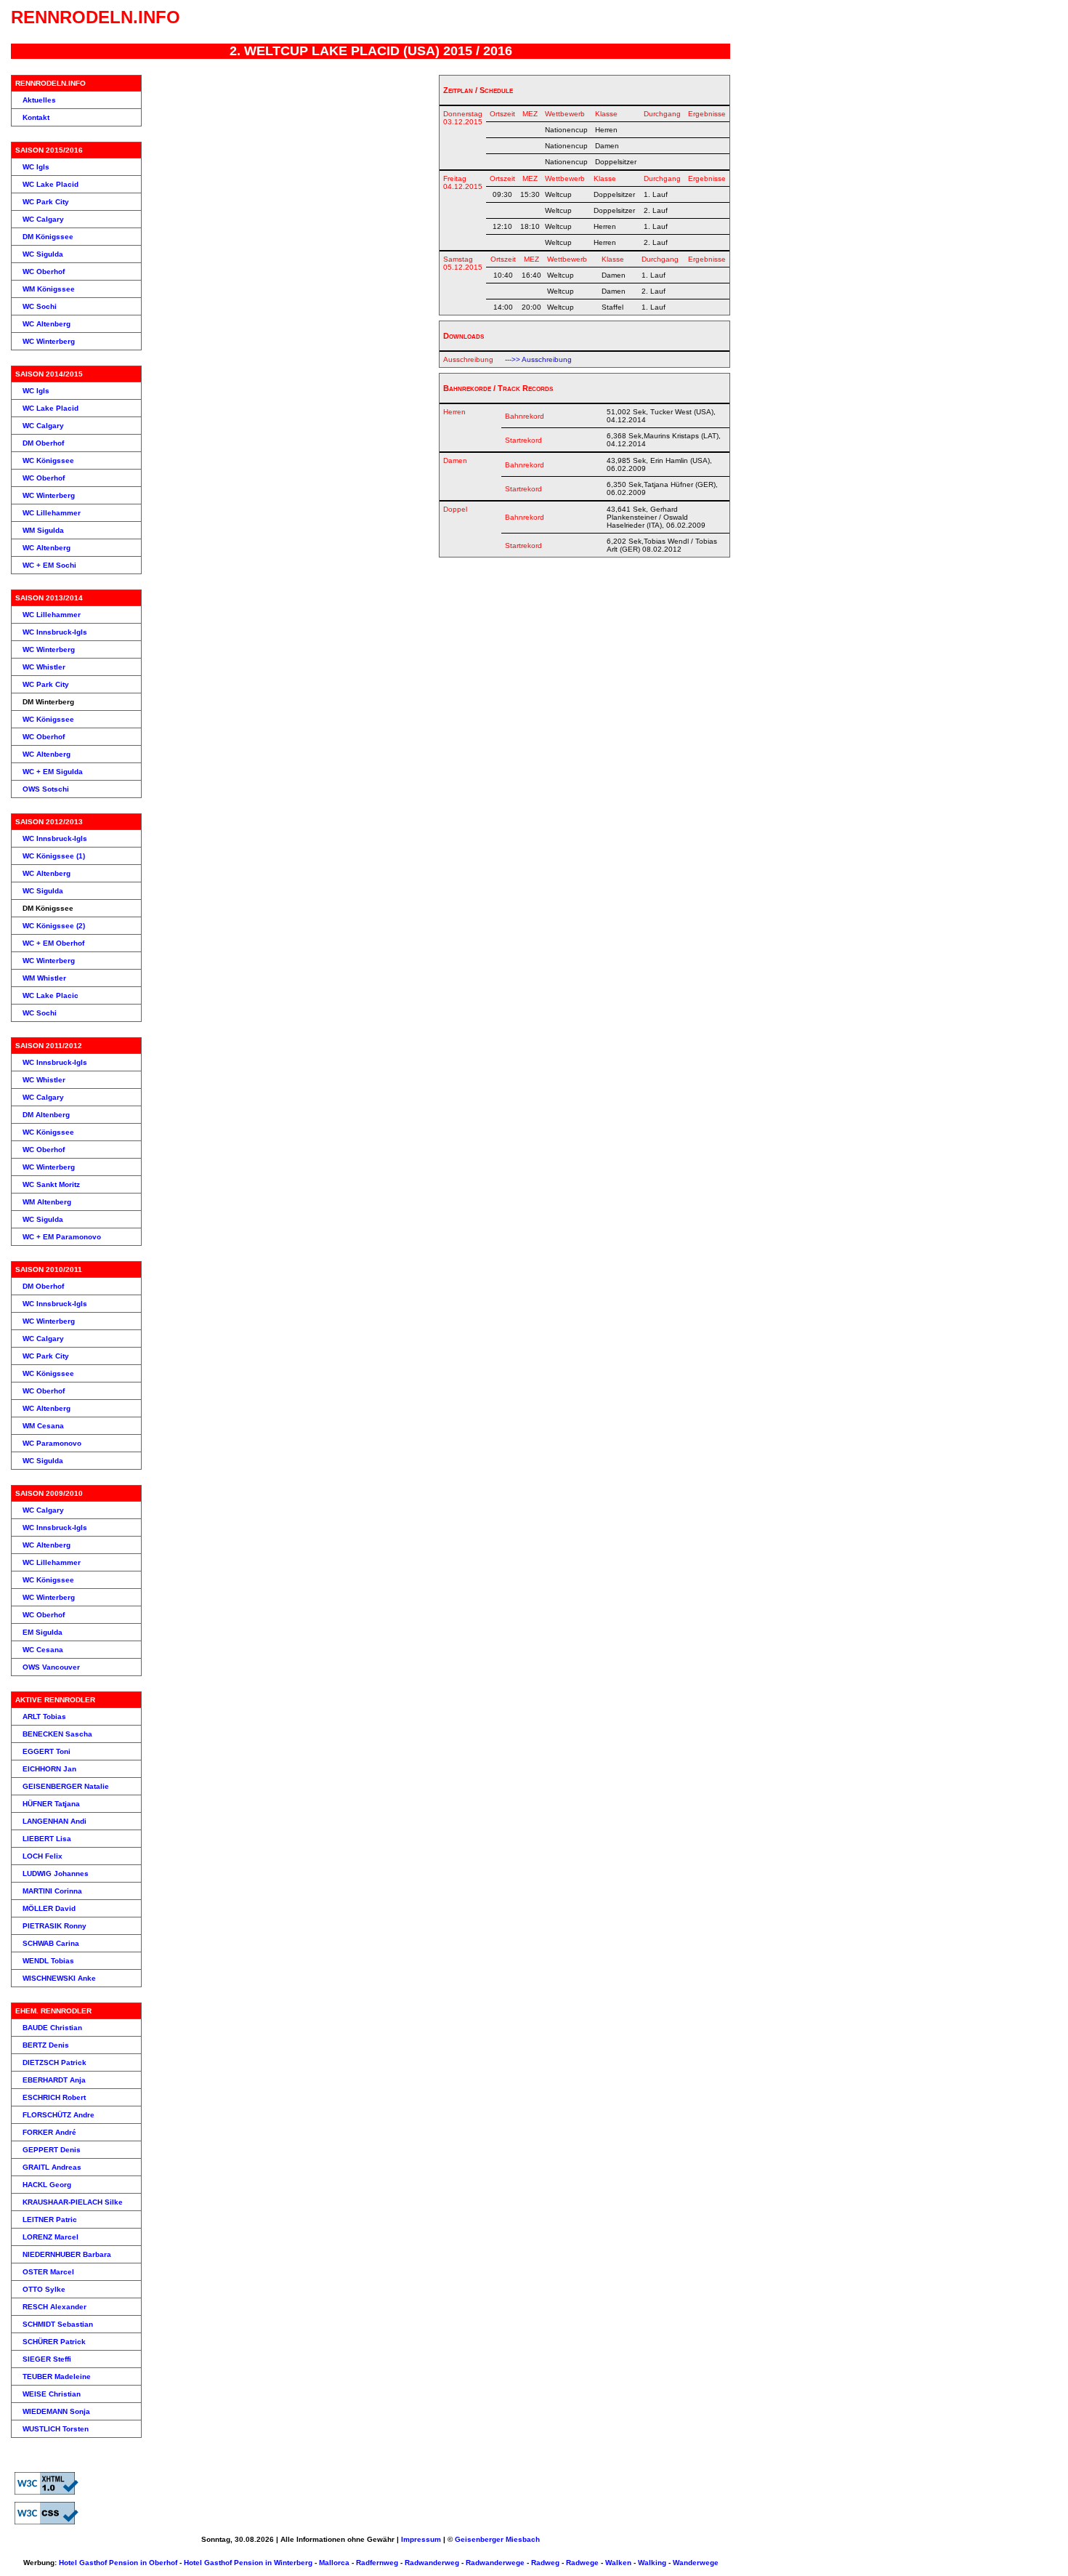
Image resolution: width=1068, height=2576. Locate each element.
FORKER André (49, 2132)
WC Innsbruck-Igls (55, 632)
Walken (618, 2563)
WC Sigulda (43, 254)
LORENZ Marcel (50, 2237)
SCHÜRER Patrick (54, 2342)
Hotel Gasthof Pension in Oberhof (118, 2563)
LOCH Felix (43, 1856)
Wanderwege (696, 2563)
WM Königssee (49, 289)
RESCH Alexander (54, 2307)
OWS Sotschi (46, 789)
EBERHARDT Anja (54, 2080)
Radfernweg (377, 2563)
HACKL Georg (47, 2185)
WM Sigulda (43, 530)
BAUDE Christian (52, 2028)
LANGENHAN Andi (54, 1821)
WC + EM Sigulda (53, 772)
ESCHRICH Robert (54, 2097)
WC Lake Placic (50, 995)
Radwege (582, 2563)
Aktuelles (39, 100)
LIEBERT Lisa (47, 1839)
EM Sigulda (43, 1632)
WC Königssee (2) (54, 926)
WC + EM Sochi (49, 565)
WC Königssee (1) (54, 856)
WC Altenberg (46, 324)
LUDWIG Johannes (56, 1873)
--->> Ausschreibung (538, 359)
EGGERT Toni (46, 1751)
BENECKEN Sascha (57, 1734)
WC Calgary (43, 219)
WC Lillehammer (52, 513)
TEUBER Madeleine (57, 2376)
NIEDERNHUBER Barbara (67, 2254)
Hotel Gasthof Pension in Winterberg (248, 2563)
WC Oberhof (44, 271)
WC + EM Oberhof (53, 943)
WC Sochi (40, 306)
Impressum (421, 2539)
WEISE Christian (52, 2394)
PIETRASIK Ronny (54, 1926)
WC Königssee (48, 460)
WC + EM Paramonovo (62, 1237)
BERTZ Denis (46, 2045)
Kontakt (36, 117)
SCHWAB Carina (51, 1943)
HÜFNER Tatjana (51, 1804)
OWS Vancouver (51, 1667)
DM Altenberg (46, 1115)
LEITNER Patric (50, 2219)
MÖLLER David (49, 1908)
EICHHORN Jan (49, 1769)
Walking (652, 2563)
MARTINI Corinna (52, 1891)
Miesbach (523, 2539)
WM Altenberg (47, 1202)
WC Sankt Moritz (51, 1184)
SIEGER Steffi (47, 2359)
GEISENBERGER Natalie (66, 1786)
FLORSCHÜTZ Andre (58, 2115)
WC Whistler (44, 667)
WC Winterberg (49, 341)
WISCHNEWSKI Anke (59, 1978)
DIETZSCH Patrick (54, 2062)
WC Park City (46, 202)
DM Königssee (48, 237)
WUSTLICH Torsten (56, 2429)
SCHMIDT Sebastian (58, 2324)
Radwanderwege (495, 2563)
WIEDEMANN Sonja (56, 2411)
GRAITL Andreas (52, 2167)
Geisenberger (479, 2539)
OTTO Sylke (44, 2289)
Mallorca (334, 2563)
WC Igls (36, 167)
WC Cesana (43, 1650)
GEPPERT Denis (52, 2150)
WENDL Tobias (48, 1961)
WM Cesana (43, 1426)
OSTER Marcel (48, 2272)
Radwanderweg (432, 2563)
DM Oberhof (43, 443)
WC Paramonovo (52, 1443)
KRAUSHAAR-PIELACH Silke (73, 2202)
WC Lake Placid (50, 184)
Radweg (545, 2563)
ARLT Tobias (44, 1716)
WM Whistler (44, 978)
